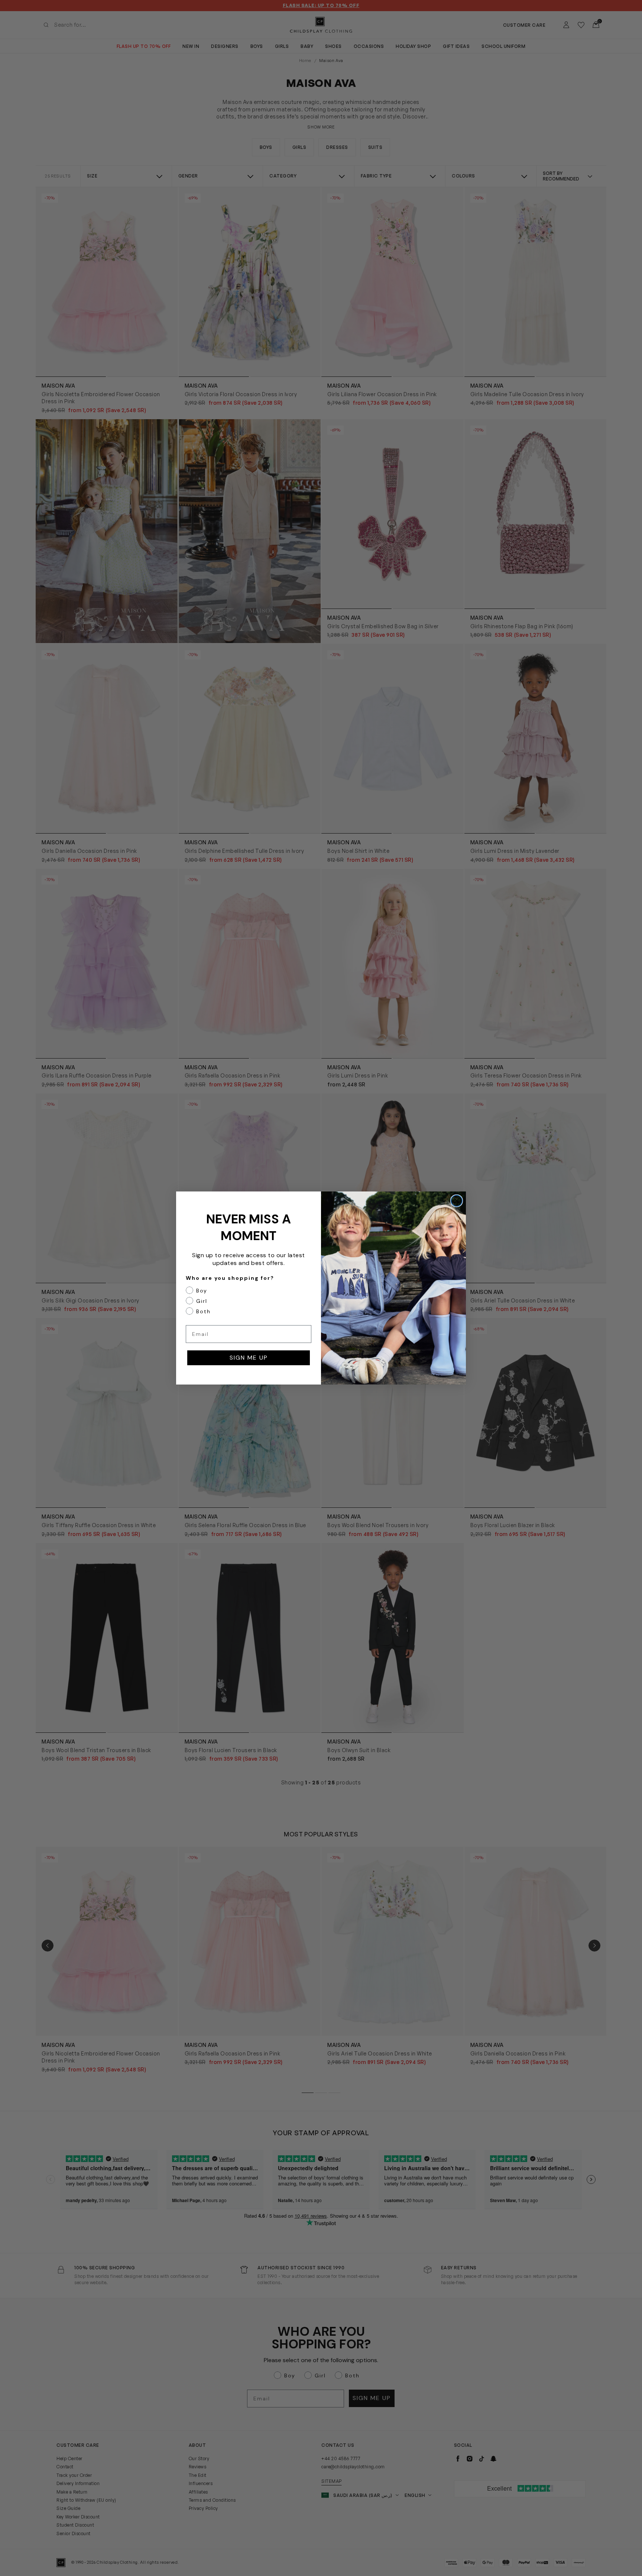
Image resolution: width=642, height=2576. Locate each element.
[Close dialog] (457, 1201)
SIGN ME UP (249, 1358)
